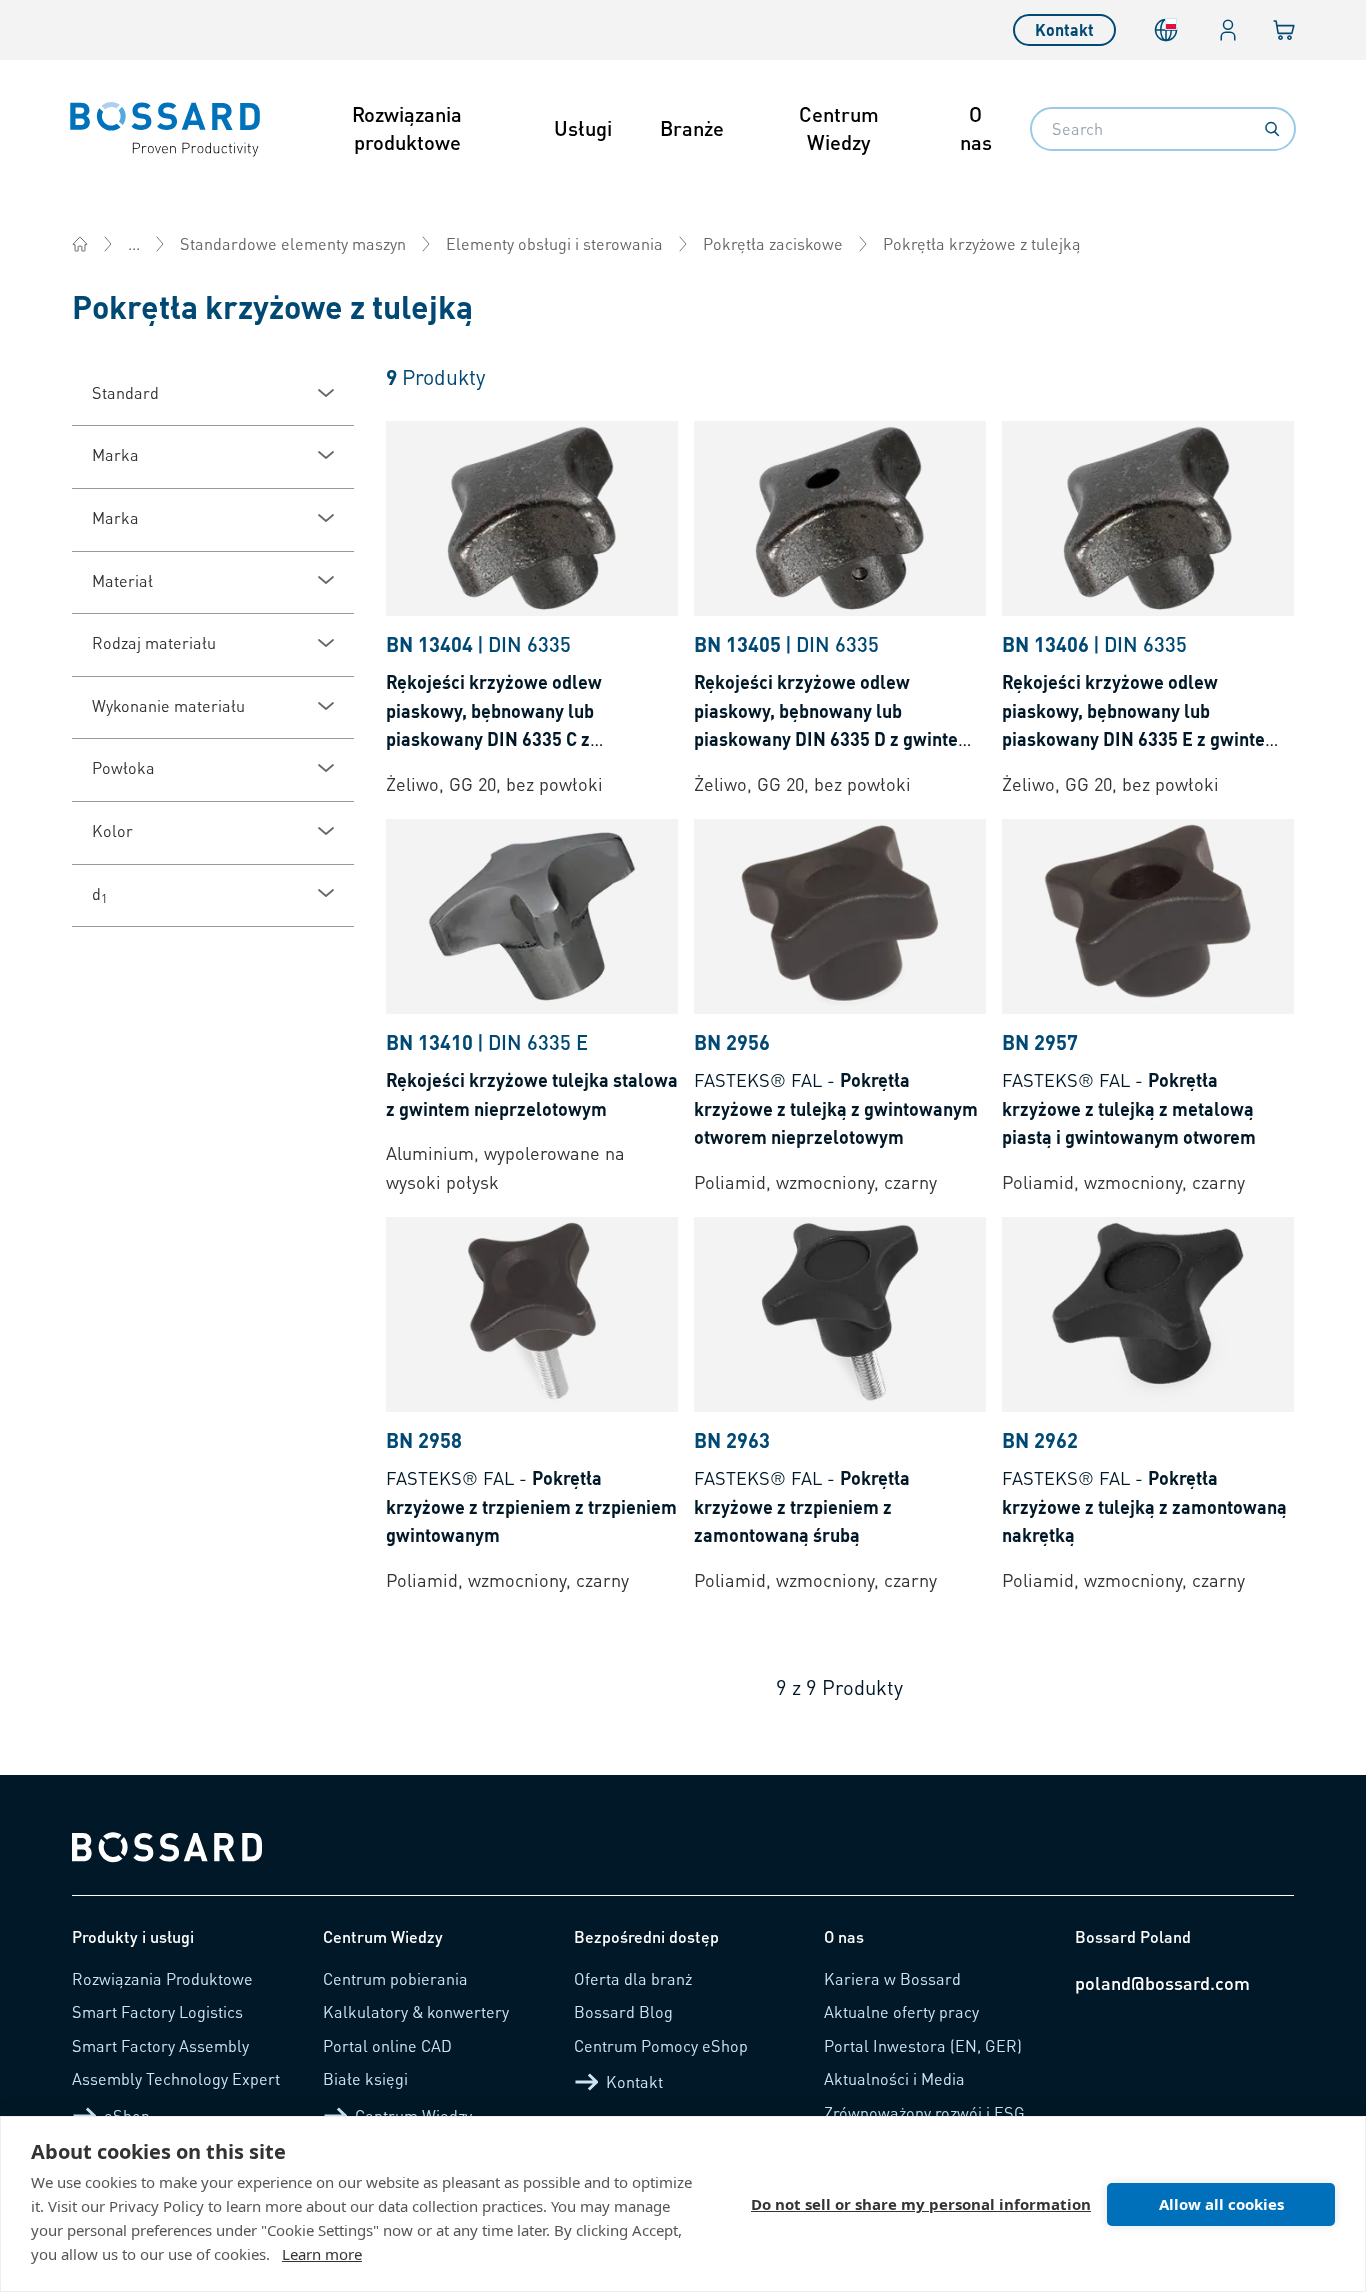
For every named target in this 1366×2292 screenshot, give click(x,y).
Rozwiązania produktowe (407, 128)
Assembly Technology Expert (176, 2078)
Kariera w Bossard (892, 1978)
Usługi (583, 128)
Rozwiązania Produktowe (162, 1978)
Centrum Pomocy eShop (661, 2045)
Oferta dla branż (633, 1978)
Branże (692, 128)
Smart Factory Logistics (157, 2011)
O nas (976, 128)
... (134, 243)
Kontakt (1064, 29)
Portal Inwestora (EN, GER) (923, 2045)
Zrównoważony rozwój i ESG (924, 2112)
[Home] (80, 244)
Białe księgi (365, 2078)
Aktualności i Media (894, 2078)
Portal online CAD (387, 2045)
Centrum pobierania (395, 1978)
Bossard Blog (623, 2011)
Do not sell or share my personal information (921, 2204)
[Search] (1272, 129)
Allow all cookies (1221, 2204)
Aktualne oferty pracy (901, 2011)
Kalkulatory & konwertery (416, 2011)
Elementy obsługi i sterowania (554, 243)
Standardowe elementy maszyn (293, 243)
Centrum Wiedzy (839, 128)
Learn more (322, 2254)
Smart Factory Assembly (160, 2045)
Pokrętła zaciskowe (773, 243)
